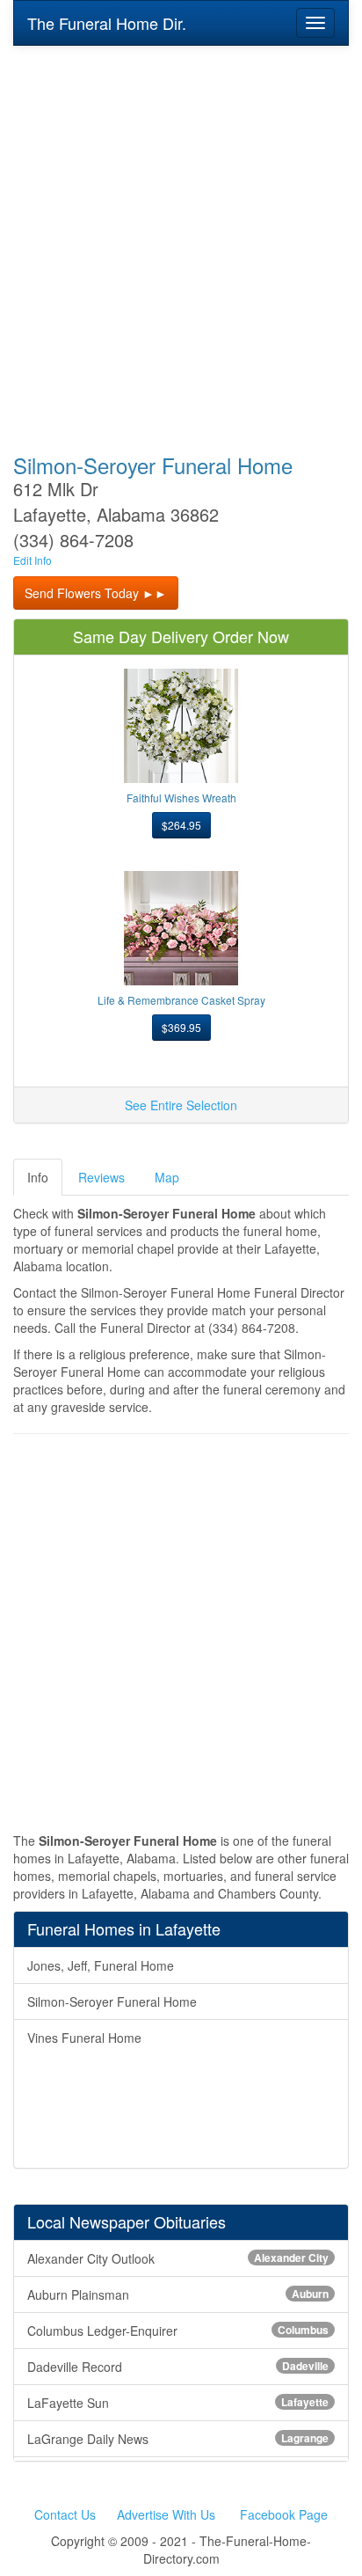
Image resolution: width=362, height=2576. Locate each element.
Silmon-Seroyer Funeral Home (112, 2002)
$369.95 (181, 1027)
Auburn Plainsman (178, 2294)
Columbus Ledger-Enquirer (178, 2331)
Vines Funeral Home (84, 2038)
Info (38, 1177)
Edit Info (33, 560)
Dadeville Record (178, 2367)
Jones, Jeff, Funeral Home (101, 1965)
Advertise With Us (166, 2514)
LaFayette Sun (178, 2403)
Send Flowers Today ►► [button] (96, 593)
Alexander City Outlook (178, 2258)
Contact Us (65, 2514)
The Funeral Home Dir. (107, 23)
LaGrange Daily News (178, 2439)
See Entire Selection (181, 1105)
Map (167, 1177)
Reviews (101, 1177)
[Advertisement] (181, 238)
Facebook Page (284, 2514)
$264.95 (181, 825)
